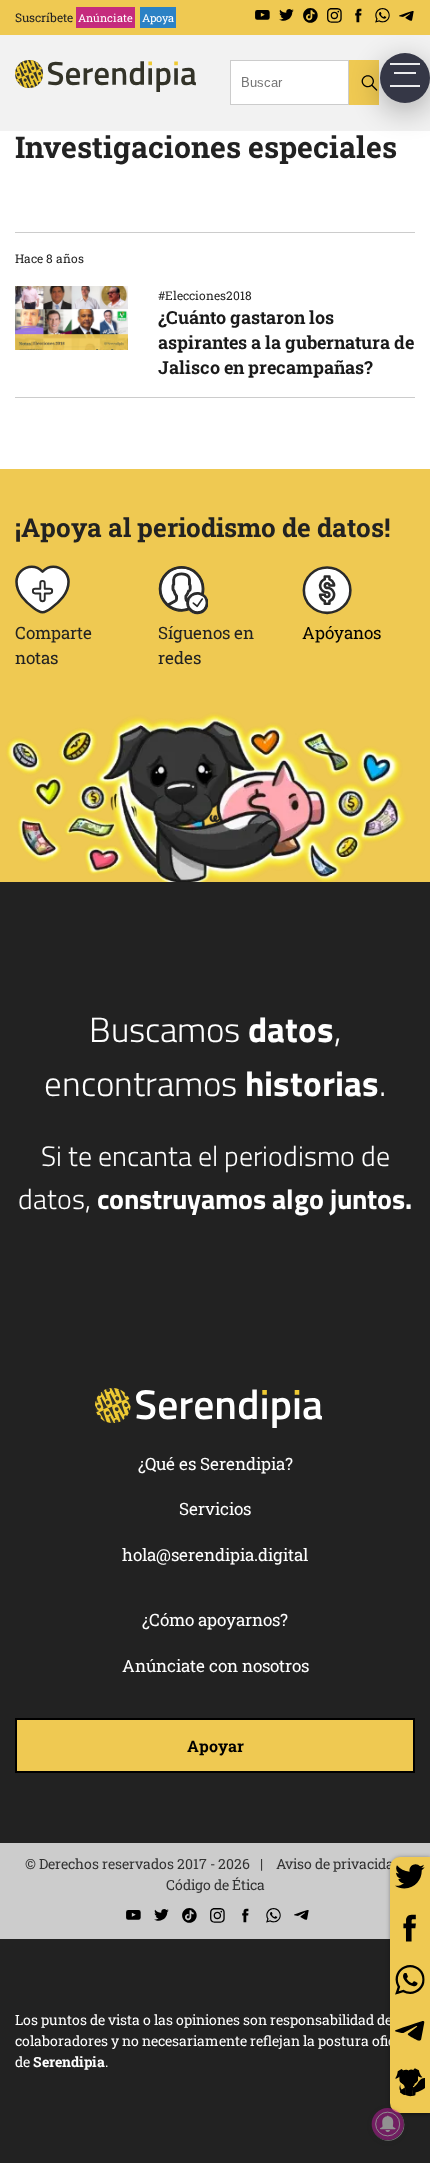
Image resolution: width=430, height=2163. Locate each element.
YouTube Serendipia (262, 15)
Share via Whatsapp (410, 1980)
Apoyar (215, 1745)
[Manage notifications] (388, 2124)
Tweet (410, 1877)
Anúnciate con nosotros (215, 1665)
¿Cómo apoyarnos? (215, 1619)
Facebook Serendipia (358, 15)
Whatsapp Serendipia (382, 15)
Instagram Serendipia (334, 15)
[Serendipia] (135, 93)
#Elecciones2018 (205, 295)
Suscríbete (44, 17)
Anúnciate (105, 17)
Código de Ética (215, 1884)
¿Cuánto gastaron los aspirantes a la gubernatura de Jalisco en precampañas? (286, 342)
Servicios (215, 1508)
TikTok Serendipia (310, 15)
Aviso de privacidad (339, 1863)
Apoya (158, 17)
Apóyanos (341, 632)
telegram (410, 2031)
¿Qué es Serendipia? (215, 1463)
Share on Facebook (410, 1928)
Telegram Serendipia (406, 15)
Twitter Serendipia (286, 15)
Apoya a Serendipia (410, 2085)
